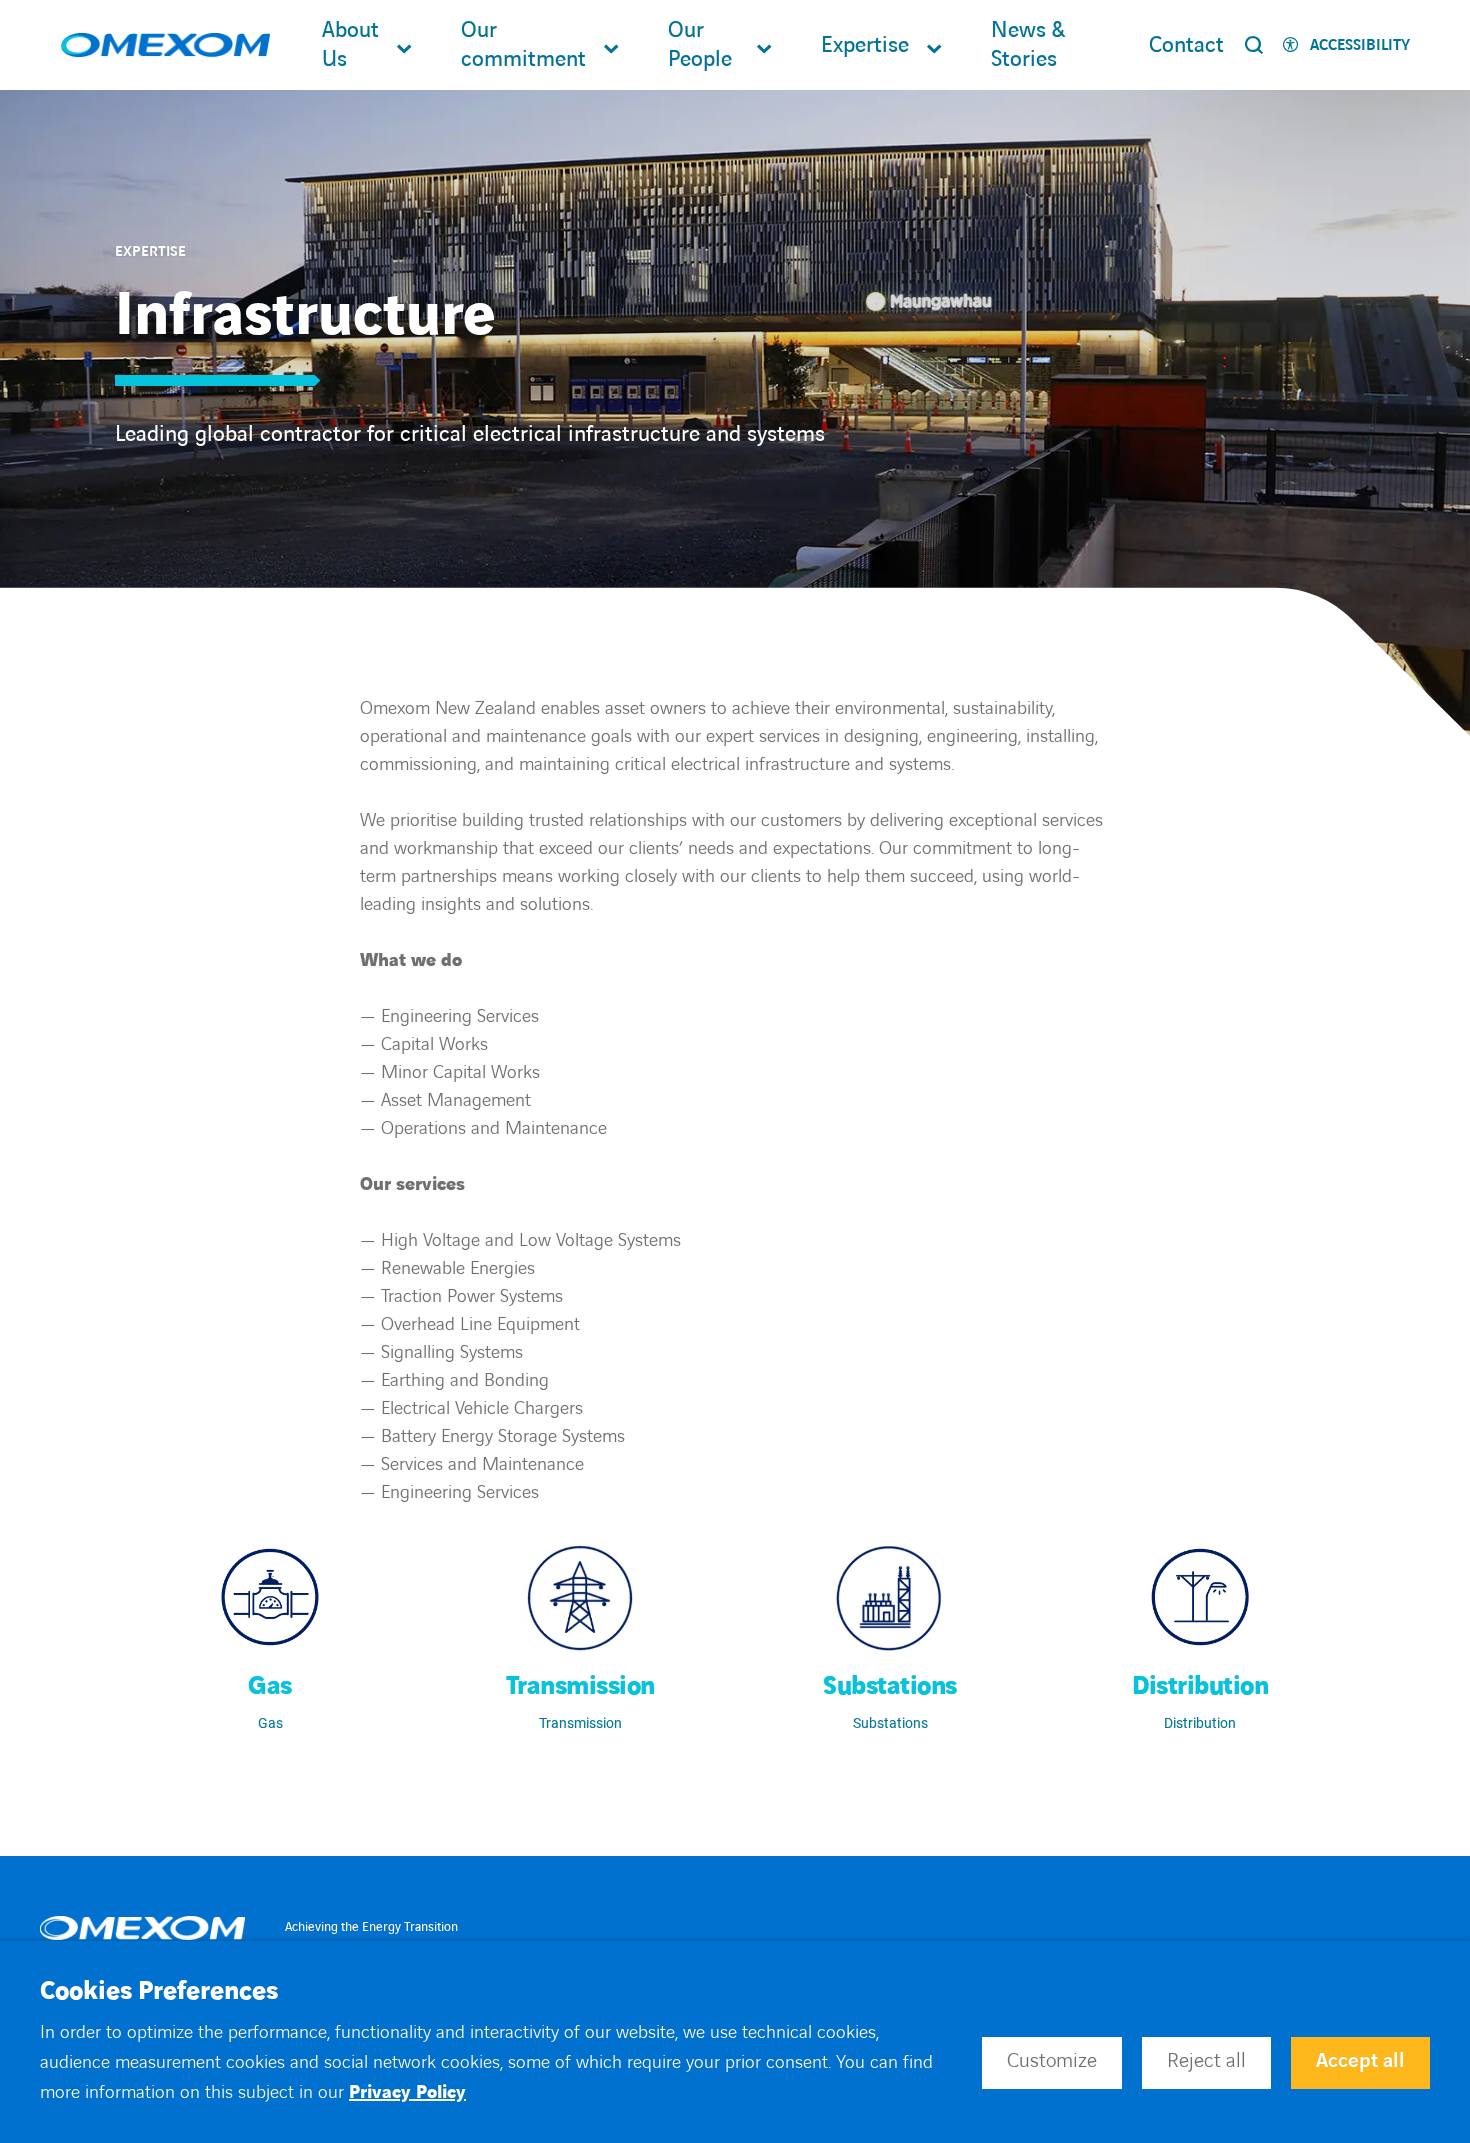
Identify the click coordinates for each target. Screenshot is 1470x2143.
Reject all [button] (1206, 2061)
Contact (1186, 45)
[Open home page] (165, 45)
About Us (350, 45)
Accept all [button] (1360, 2061)
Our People (700, 45)
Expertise (865, 45)
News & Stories (1027, 45)
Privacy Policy (407, 2092)
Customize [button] (1052, 2061)
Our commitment (523, 45)
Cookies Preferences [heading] (159, 1992)
